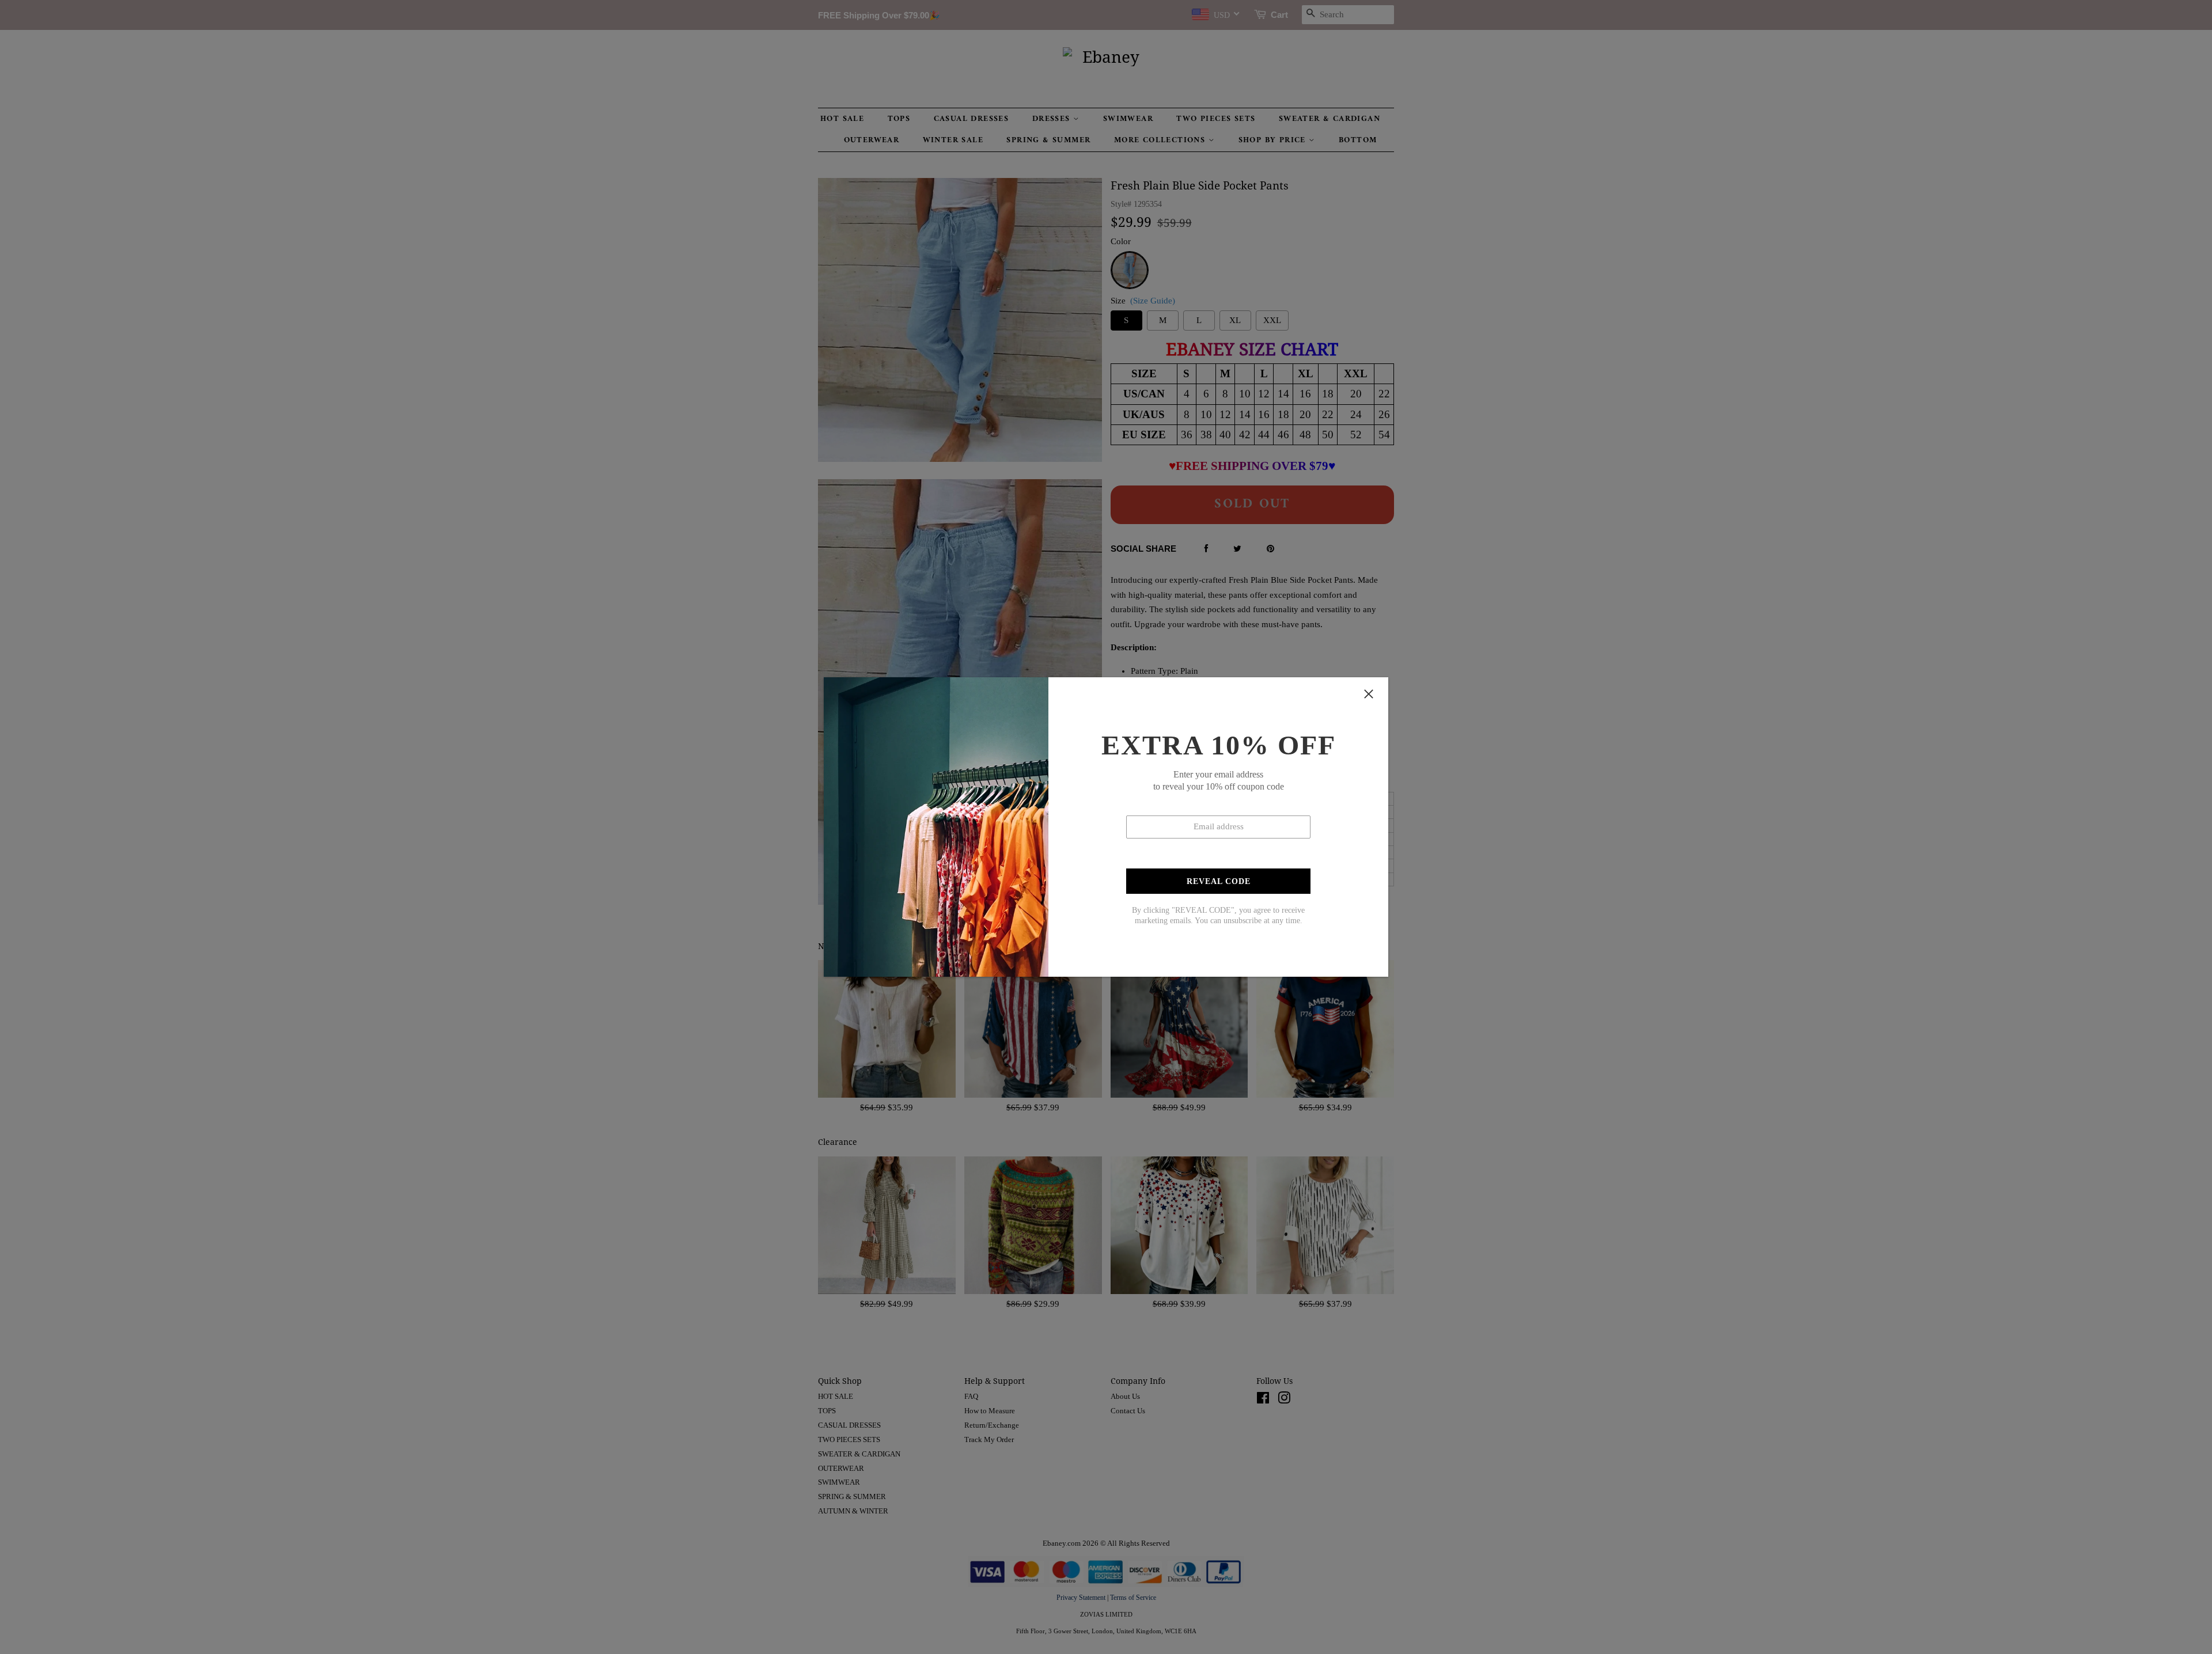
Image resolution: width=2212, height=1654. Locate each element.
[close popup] (1369, 694)
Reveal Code (1219, 881)
